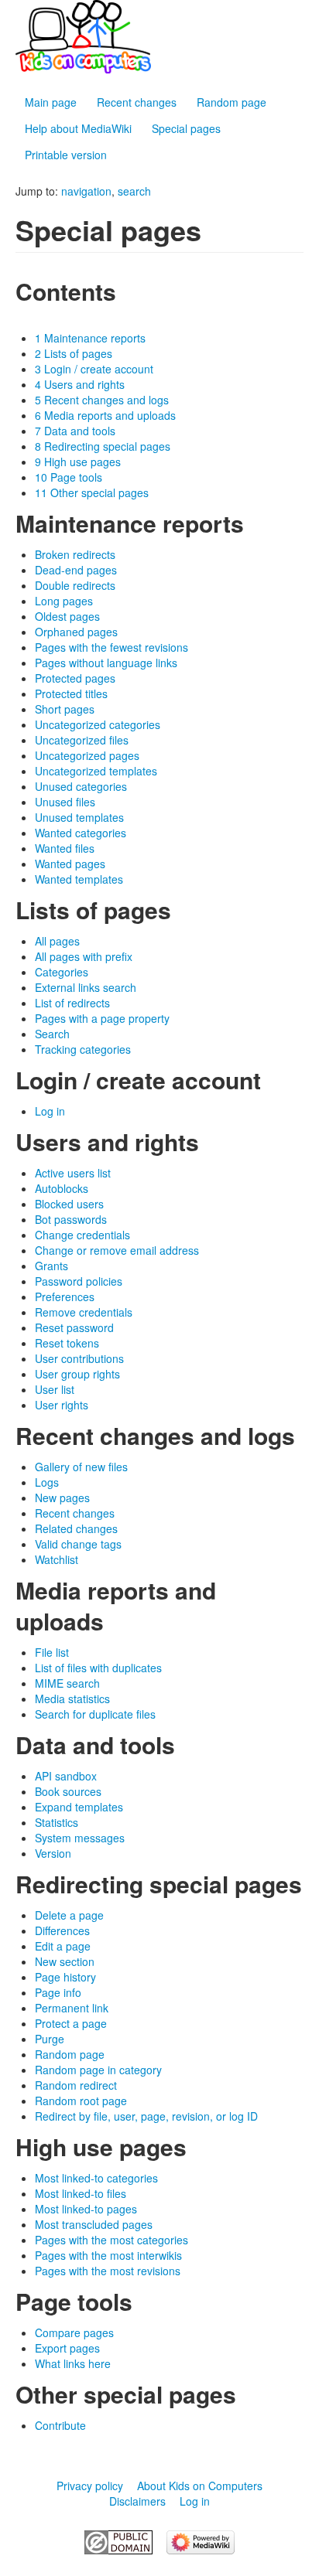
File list (52, 1652)
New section (65, 1961)
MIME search (67, 1683)
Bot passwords (71, 1219)
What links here (73, 2363)
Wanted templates (79, 879)
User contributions (79, 1358)
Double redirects (75, 585)
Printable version (66, 155)
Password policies (79, 1281)
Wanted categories (81, 833)
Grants (51, 1266)
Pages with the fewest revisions (111, 647)
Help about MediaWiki (78, 128)
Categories (62, 972)
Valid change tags (78, 1544)
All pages (57, 941)
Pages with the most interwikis (108, 2255)
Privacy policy (90, 2486)
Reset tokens (67, 1343)
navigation (86, 191)
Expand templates (79, 1807)
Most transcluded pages (94, 2224)
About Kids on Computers (200, 2486)
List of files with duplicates (98, 1668)
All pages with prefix (84, 956)
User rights (62, 1405)
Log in (50, 1111)
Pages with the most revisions (108, 2271)
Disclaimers (137, 2501)
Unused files (65, 802)
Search (52, 1034)
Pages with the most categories (111, 2240)
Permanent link (72, 2008)
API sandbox (66, 1776)
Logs (47, 1482)
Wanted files (65, 848)
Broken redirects (75, 554)
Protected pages (75, 678)
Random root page (81, 2101)
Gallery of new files (81, 1467)
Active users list (73, 1173)
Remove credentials (84, 1312)
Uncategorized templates (96, 771)
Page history (65, 1977)
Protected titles (71, 693)
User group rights (77, 1374)
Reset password (74, 1327)
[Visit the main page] (159, 37)
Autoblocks (62, 1188)
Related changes (76, 1528)
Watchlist (57, 1559)
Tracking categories (83, 1049)
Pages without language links (106, 663)
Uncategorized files (82, 740)
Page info (58, 1992)
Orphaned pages (76, 632)
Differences (62, 1930)
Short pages (65, 709)
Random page (232, 102)
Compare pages (74, 2332)
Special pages (186, 128)
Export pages (67, 2348)
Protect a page (71, 2023)
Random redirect (76, 2085)
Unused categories (81, 786)
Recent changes (137, 102)
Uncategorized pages (87, 755)
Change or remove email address (117, 1250)
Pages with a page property (102, 1018)
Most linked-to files (81, 2193)
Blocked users (69, 1204)
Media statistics (72, 1699)
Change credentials (82, 1235)
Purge (50, 2039)
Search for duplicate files (95, 1714)
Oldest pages (67, 616)
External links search (86, 987)
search (134, 191)
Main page (51, 102)
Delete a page (69, 1915)
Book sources (68, 1791)
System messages (80, 1838)
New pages (62, 1498)
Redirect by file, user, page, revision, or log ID (146, 2116)
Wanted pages (70, 864)
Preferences (65, 1297)
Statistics (57, 1822)
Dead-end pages (76, 570)
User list (55, 1389)
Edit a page (63, 1946)
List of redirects (72, 1003)
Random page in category (98, 2070)
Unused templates (79, 817)
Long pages (64, 601)
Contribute (60, 2425)
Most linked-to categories (96, 2178)
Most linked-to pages (86, 2209)
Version (53, 1853)
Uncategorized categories (98, 724)
